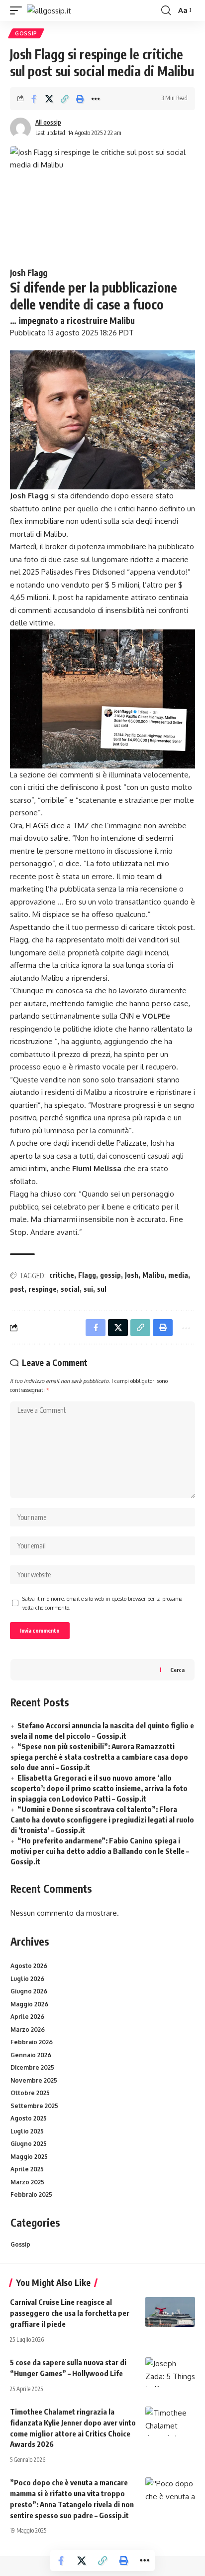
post (17, 1289)
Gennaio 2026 (31, 2055)
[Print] (80, 99)
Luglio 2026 (27, 1979)
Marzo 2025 (27, 2182)
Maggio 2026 (29, 2004)
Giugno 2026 (29, 1991)
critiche (62, 1275)
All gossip (48, 122)
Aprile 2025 (27, 2169)
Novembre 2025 (34, 2080)
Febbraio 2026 (32, 2042)
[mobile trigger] (18, 11)
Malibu (153, 1275)
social (70, 1289)
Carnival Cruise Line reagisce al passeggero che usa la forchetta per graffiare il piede (70, 2313)
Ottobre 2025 (30, 2093)
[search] (166, 10)
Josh (132, 1275)
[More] (96, 99)
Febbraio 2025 (31, 2195)
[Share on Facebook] (34, 99)
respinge (43, 1289)
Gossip (26, 33)
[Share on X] (49, 99)
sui (88, 1289)
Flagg (87, 1275)
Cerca (177, 1670)
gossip (110, 1275)
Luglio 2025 (27, 2131)
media (178, 1275)
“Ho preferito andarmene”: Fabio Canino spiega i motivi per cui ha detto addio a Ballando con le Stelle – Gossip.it (100, 1851)
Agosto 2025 (29, 2118)
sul (102, 1289)
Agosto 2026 (29, 1966)
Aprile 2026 (27, 2017)
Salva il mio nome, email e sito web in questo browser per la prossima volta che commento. (102, 1603)
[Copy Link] (65, 99)
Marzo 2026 (28, 2030)
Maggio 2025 (29, 2157)
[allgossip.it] (49, 11)
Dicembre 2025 (32, 2067)
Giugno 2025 (29, 2144)
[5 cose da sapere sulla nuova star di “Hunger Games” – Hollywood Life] (170, 2372)
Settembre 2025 (34, 2106)
